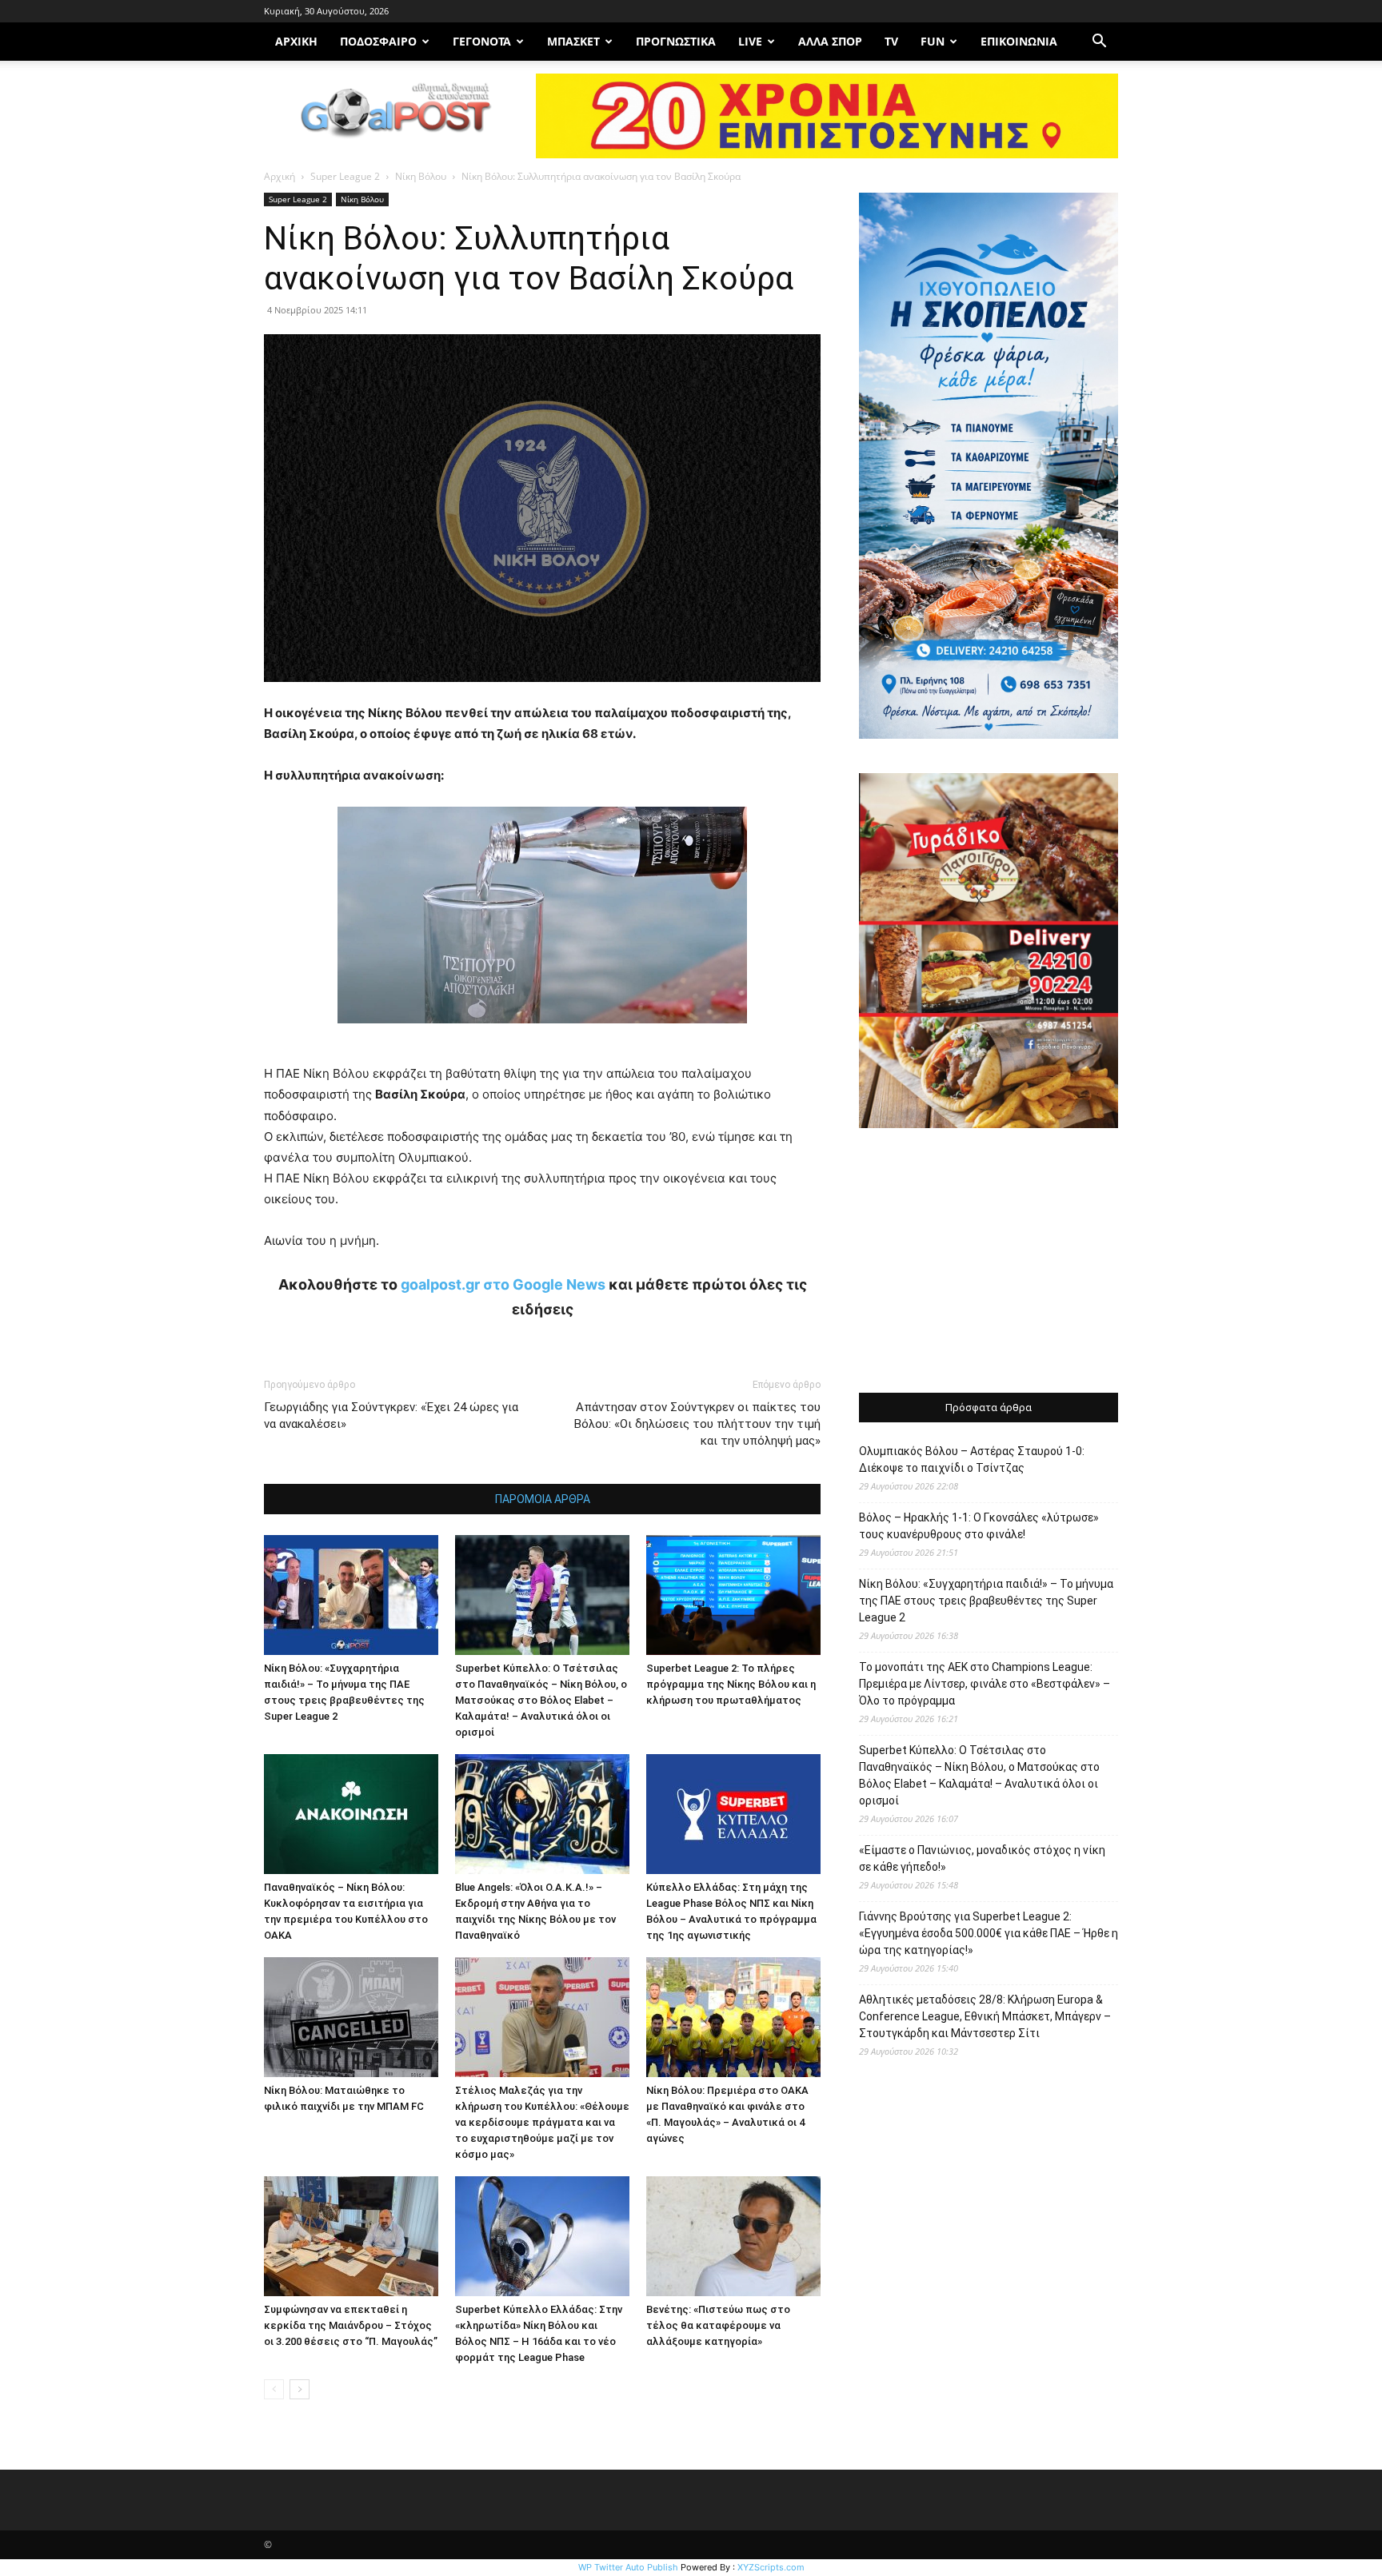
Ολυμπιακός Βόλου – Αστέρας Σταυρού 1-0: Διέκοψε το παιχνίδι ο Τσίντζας (972, 1459)
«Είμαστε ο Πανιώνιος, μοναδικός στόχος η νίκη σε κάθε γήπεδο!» (982, 1858)
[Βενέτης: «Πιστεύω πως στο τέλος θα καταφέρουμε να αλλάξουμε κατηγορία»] (733, 2236)
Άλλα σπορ (830, 41)
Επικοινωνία (1019, 41)
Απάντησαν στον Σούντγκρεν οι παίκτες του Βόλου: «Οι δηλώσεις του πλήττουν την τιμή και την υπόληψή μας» (697, 1424)
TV (891, 41)
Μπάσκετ (573, 41)
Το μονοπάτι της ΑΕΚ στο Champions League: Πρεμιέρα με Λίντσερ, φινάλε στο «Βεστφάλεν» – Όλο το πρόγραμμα (985, 1684)
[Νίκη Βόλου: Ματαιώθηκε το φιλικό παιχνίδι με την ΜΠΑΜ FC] (351, 2017)
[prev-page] (274, 2389)
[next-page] (300, 2389)
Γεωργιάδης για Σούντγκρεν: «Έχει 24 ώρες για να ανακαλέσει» (391, 1416)
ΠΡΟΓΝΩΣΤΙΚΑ (676, 41)
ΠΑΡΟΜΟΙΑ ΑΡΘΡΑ (543, 1499)
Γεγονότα (482, 41)
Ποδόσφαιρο (378, 41)
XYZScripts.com (771, 2567)
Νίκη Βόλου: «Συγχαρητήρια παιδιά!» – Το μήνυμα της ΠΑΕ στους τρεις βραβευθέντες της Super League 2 (986, 1601)
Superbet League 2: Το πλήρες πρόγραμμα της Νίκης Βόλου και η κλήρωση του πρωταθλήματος (731, 1684)
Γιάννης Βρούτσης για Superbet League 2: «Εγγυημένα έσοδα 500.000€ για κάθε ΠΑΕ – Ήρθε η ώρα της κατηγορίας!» (989, 1933)
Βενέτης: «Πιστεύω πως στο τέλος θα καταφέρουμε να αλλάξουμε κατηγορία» (718, 2325)
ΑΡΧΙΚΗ (296, 41)
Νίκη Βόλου (421, 176)
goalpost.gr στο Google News (503, 1284)
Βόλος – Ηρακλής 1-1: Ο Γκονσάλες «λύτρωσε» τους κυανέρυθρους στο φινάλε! (979, 1526)
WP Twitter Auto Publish (628, 2567)
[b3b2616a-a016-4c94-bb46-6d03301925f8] (542, 1036)
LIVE (750, 41)
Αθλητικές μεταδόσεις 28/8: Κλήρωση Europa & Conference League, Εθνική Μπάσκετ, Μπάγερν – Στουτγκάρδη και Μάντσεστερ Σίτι (985, 2016)
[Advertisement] (989, 1262)
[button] (1099, 43)
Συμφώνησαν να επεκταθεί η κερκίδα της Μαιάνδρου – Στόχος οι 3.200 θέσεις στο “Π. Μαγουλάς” (351, 2325)
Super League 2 (345, 176)
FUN (933, 41)
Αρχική (280, 176)
